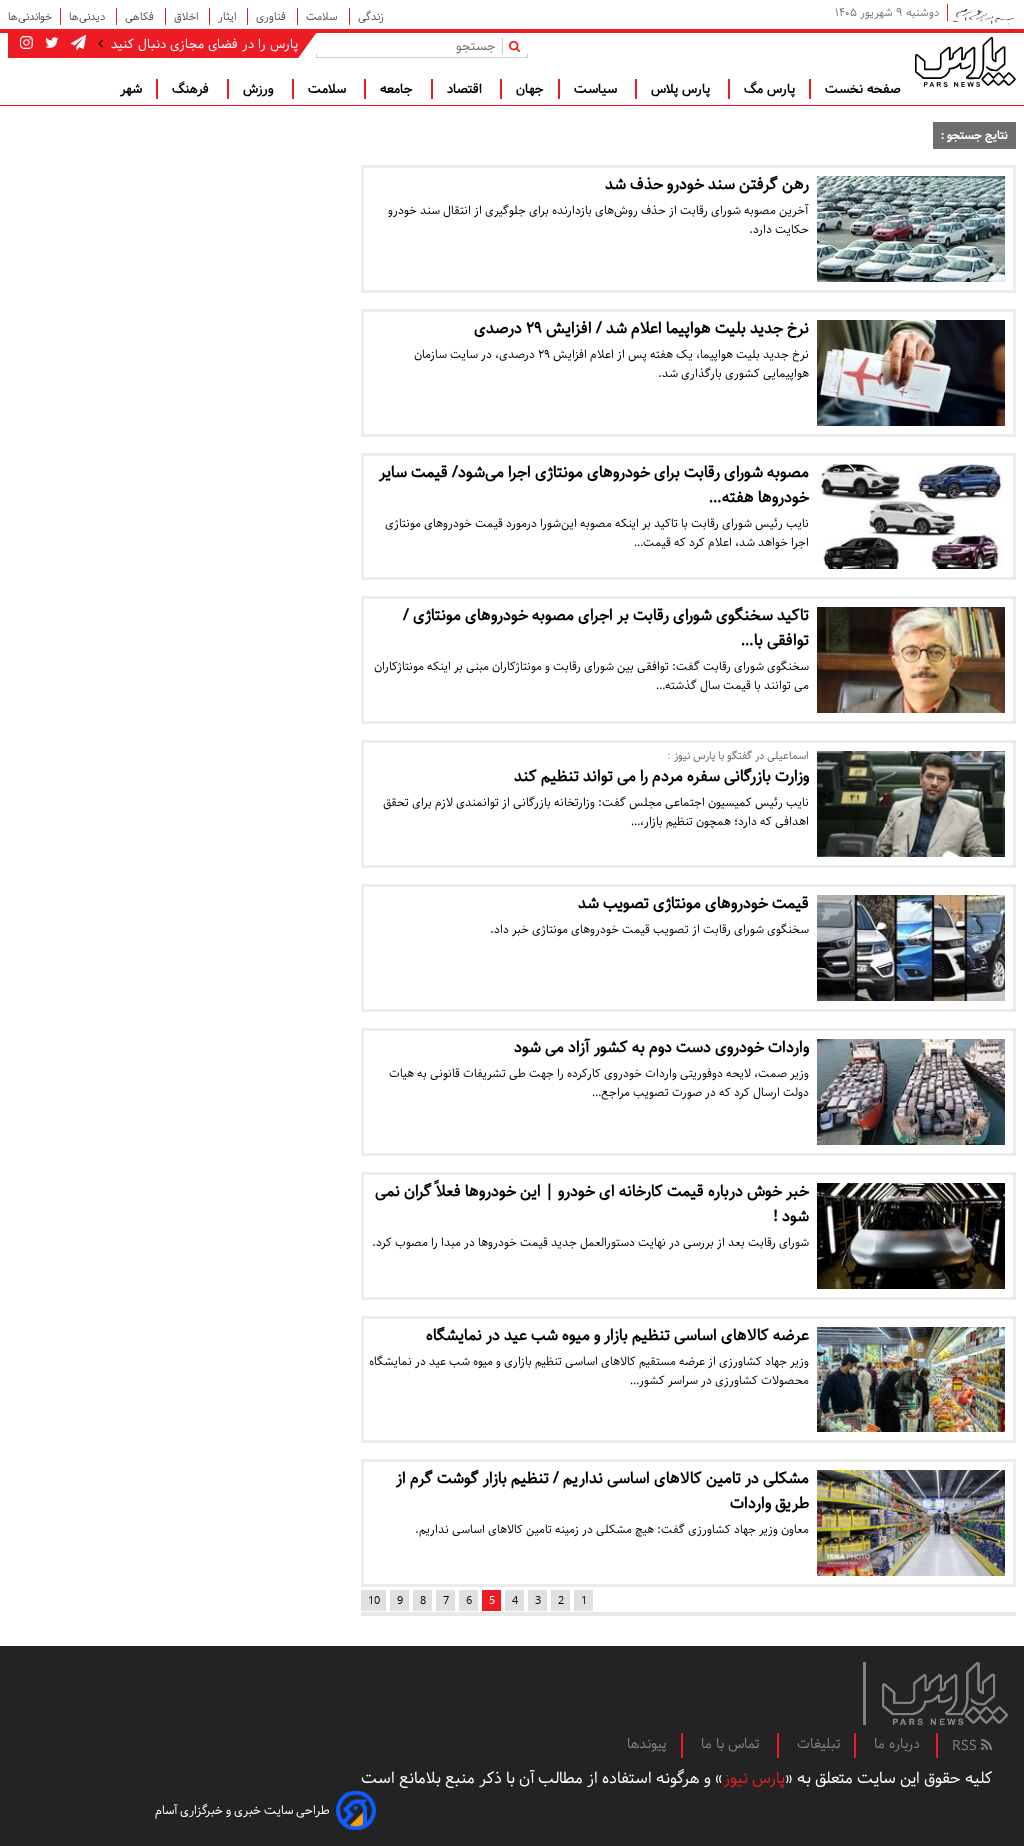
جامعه (398, 89)
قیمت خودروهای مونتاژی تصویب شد (693, 903)
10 (374, 1600)
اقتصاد (466, 89)
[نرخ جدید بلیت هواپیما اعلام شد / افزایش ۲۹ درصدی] (911, 373)
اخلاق (187, 16)
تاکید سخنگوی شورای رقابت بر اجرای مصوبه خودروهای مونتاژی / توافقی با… (606, 628)
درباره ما (897, 1744)
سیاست (597, 89)
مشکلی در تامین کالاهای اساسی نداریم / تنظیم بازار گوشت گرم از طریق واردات (602, 1491)
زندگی (371, 16)
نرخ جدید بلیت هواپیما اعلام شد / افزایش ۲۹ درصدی (641, 328)
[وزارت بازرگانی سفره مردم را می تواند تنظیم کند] (911, 804)
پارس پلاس (682, 89)
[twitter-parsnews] (50, 44)
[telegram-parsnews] (76, 44)
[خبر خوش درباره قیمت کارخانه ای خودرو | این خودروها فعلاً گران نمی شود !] (911, 1236)
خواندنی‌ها (30, 16)
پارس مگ (769, 89)
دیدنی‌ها (88, 16)
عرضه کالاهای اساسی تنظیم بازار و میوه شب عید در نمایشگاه (617, 1335)
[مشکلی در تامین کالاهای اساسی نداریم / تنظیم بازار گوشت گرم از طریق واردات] (911, 1523)
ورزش (260, 89)
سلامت (323, 16)
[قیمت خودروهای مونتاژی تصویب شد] (911, 948)
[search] (518, 45)
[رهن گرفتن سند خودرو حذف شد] (911, 229)
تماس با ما (732, 1744)
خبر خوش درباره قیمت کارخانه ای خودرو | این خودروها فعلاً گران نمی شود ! (592, 1204)
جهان (530, 89)
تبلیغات (818, 1744)
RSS (966, 1746)
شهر (131, 89)
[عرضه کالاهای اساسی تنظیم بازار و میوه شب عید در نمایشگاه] (911, 1380)
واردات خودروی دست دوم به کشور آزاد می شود (661, 1047)
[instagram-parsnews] (26, 44)
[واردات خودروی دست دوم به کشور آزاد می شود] (911, 1092)
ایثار (228, 16)
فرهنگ (192, 89)
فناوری (272, 16)
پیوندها (647, 1744)
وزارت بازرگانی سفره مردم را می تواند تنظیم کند (661, 776)
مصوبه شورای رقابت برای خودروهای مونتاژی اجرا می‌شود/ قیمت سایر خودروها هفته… (594, 485)
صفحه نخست (863, 89)
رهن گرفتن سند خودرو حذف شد (707, 184)
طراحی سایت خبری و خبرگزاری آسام (242, 1810)
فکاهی (141, 16)
